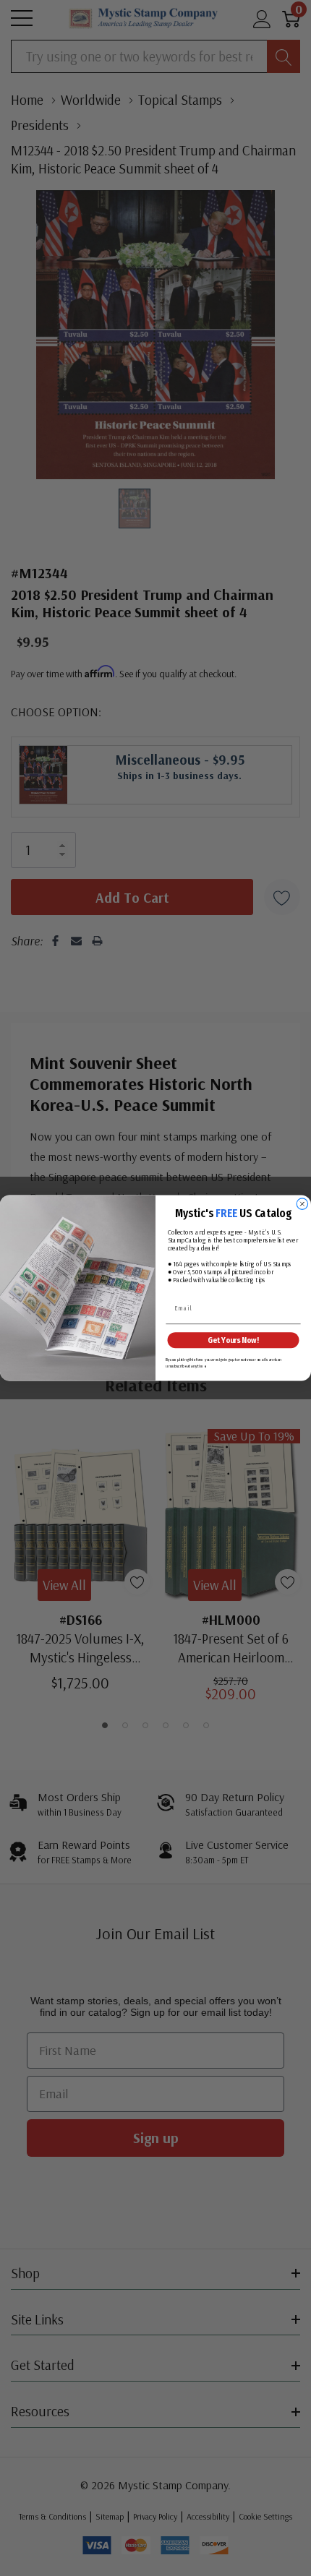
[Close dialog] (302, 1204)
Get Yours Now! (233, 1340)
